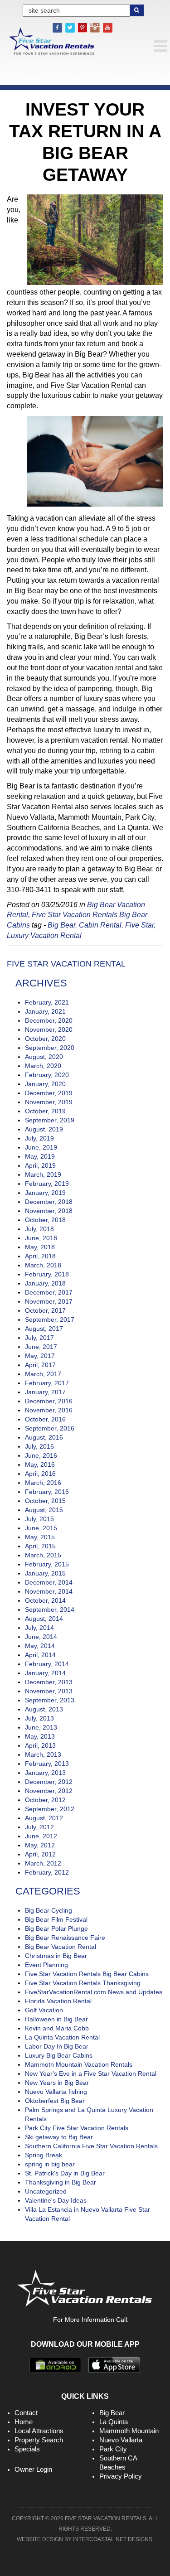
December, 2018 (49, 1202)
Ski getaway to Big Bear (59, 2137)
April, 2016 (40, 1474)
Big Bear (112, 2413)
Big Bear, (62, 925)
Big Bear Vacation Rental (61, 1947)
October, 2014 (45, 1600)
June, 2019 (41, 1147)
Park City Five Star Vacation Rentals (77, 2128)
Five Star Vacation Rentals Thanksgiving (83, 1983)
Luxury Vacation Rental (44, 935)
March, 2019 (43, 1174)
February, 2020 (47, 1075)
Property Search (39, 2440)
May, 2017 (40, 1356)
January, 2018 (45, 1283)
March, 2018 (43, 1265)
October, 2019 (45, 1111)
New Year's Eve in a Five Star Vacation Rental (91, 2073)
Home (24, 2422)
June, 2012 (41, 1836)
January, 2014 (45, 1673)
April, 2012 (40, 1854)
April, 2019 (40, 1165)
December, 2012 (49, 1782)
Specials (27, 2449)
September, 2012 (50, 1809)
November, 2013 (49, 1691)
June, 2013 (41, 1727)
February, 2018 (47, 1274)
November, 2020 (49, 1029)
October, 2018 (45, 1220)
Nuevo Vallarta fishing (56, 2092)
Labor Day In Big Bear (57, 2046)
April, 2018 (40, 1256)
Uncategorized (46, 2191)
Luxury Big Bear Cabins (59, 2055)
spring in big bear (50, 2164)
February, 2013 (47, 1764)
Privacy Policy (121, 2476)
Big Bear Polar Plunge (56, 1928)
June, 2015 (41, 1528)
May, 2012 (40, 1845)
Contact (26, 2413)
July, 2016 (39, 1446)
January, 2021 (45, 1011)
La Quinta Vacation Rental (62, 2037)
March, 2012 (43, 1863)
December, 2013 (49, 1682)
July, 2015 (39, 1519)
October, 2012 (45, 1800)
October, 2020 (45, 1039)
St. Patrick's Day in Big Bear (65, 2173)
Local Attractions (39, 2431)
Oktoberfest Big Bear (55, 2101)
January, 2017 (45, 1392)
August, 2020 (44, 1057)
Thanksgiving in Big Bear (61, 2182)
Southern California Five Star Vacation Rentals (91, 2146)
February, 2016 (47, 1492)
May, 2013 (40, 1736)
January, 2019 (45, 1193)
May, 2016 (40, 1464)
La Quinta (114, 2422)
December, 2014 (49, 1582)
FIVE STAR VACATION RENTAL (66, 964)
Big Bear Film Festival (56, 1919)
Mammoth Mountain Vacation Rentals (79, 2064)
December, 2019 (49, 1093)
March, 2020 (43, 1066)
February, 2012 (47, 1872)
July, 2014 (39, 1628)
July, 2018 (39, 1229)
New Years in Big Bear (57, 2083)
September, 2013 (50, 1700)
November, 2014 (49, 1591)
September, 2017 (50, 1319)
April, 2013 (40, 1745)
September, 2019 (50, 1120)
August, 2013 (44, 1709)
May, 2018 (40, 1247)
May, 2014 (40, 1646)
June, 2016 (41, 1455)
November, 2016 (49, 1410)
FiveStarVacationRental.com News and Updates (94, 1992)
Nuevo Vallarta (121, 2440)
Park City (113, 2449)
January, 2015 (45, 1573)
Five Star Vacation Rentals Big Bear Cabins (87, 1974)
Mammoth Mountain (129, 2431)
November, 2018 (49, 1211)
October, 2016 (45, 1419)
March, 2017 (43, 1374)
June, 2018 (41, 1238)
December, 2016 (49, 1401)
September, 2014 (50, 1609)
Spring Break (44, 2155)
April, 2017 (40, 1365)
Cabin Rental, (101, 925)
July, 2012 (39, 1827)
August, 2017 (44, 1329)
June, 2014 (41, 1637)
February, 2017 (47, 1383)
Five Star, (140, 925)
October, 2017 (45, 1310)
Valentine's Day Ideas (56, 2200)
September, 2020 (50, 1048)
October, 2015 (45, 1501)
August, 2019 (44, 1129)
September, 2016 (50, 1428)
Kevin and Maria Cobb (57, 2028)
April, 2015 (40, 1546)
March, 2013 (43, 1754)
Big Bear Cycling (49, 1910)
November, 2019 (49, 1102)
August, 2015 (44, 1510)
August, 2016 (44, 1437)
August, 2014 (44, 1619)
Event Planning (46, 1965)
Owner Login (33, 2469)
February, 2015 (47, 1564)
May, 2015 (40, 1537)
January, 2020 (45, 1084)
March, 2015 (43, 1555)
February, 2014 (47, 1664)
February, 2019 (47, 1184)
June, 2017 (41, 1347)
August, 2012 (44, 1818)
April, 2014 (40, 1655)
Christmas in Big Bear (56, 1956)
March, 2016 (43, 1483)
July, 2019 (39, 1138)
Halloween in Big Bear (56, 2019)
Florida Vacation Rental (58, 2001)
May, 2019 (40, 1156)
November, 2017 (49, 1301)
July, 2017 (39, 1338)
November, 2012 (49, 1791)
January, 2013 (45, 1773)
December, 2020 (49, 1020)
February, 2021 (47, 1002)
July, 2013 (39, 1718)
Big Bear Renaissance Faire (65, 1938)
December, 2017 (49, 1292)
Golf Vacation (44, 2010)
